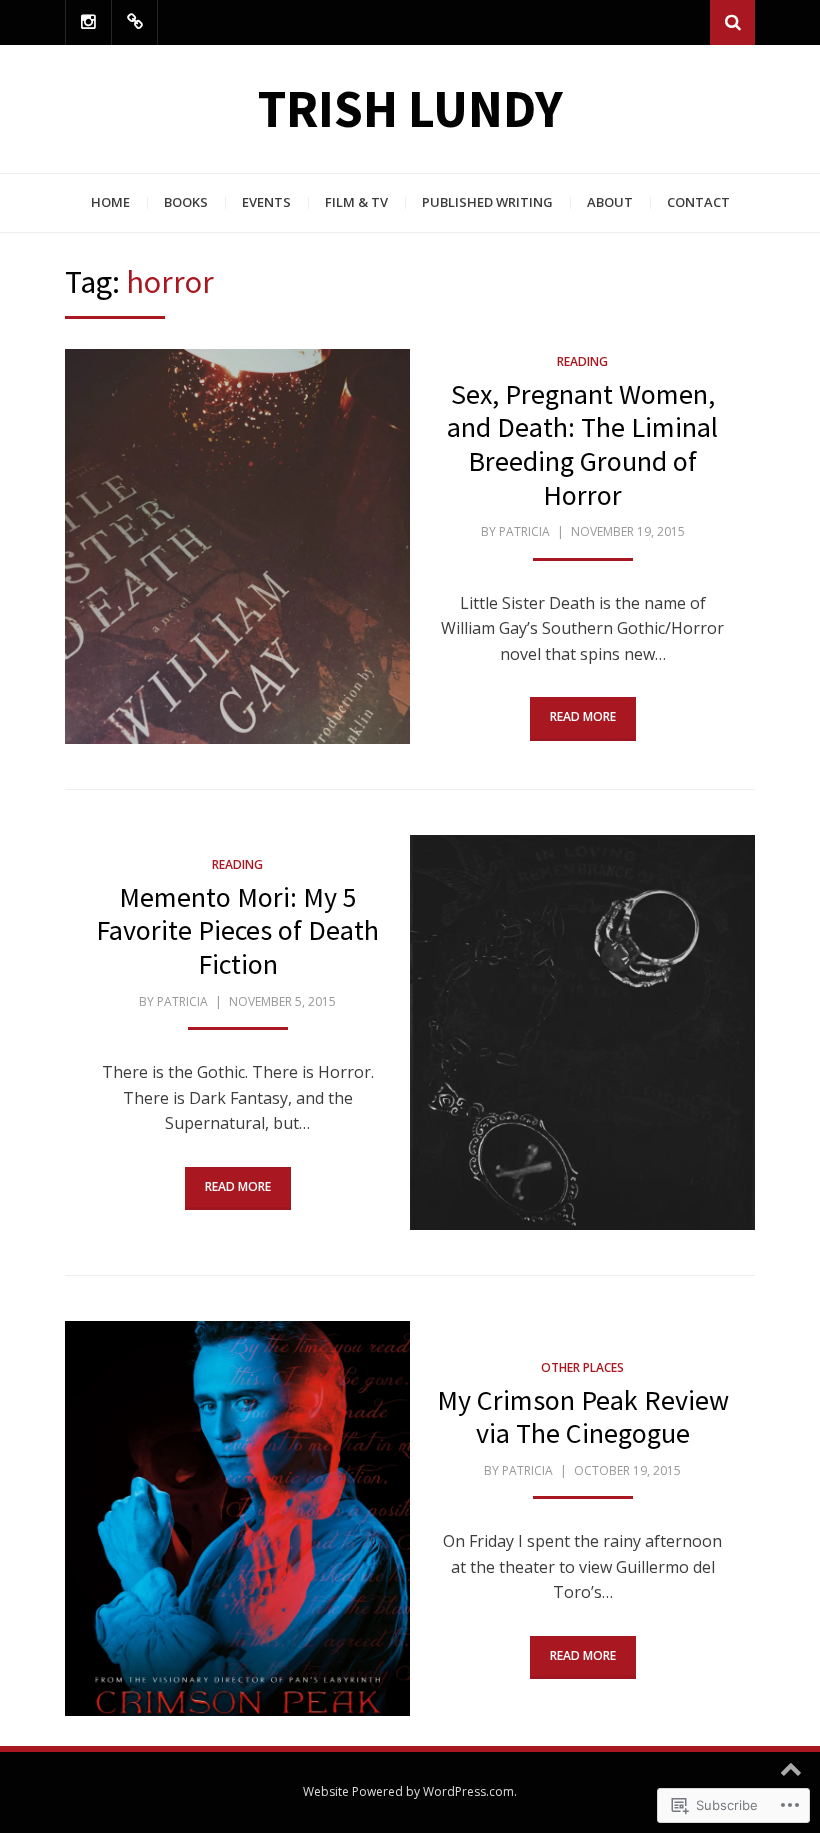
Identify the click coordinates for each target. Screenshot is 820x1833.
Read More (583, 716)
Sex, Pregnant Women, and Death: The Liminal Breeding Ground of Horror (582, 444)
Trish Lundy (410, 108)
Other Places (582, 1367)
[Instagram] (88, 22)
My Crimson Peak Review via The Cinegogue (583, 1417)
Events (266, 202)
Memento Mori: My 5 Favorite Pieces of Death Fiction (237, 930)
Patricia (524, 531)
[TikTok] (134, 22)
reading (582, 361)
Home (110, 202)
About (610, 202)
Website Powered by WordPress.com (408, 1791)
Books (186, 202)
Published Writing (487, 202)
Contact (698, 202)
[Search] (732, 22)
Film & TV (356, 202)
